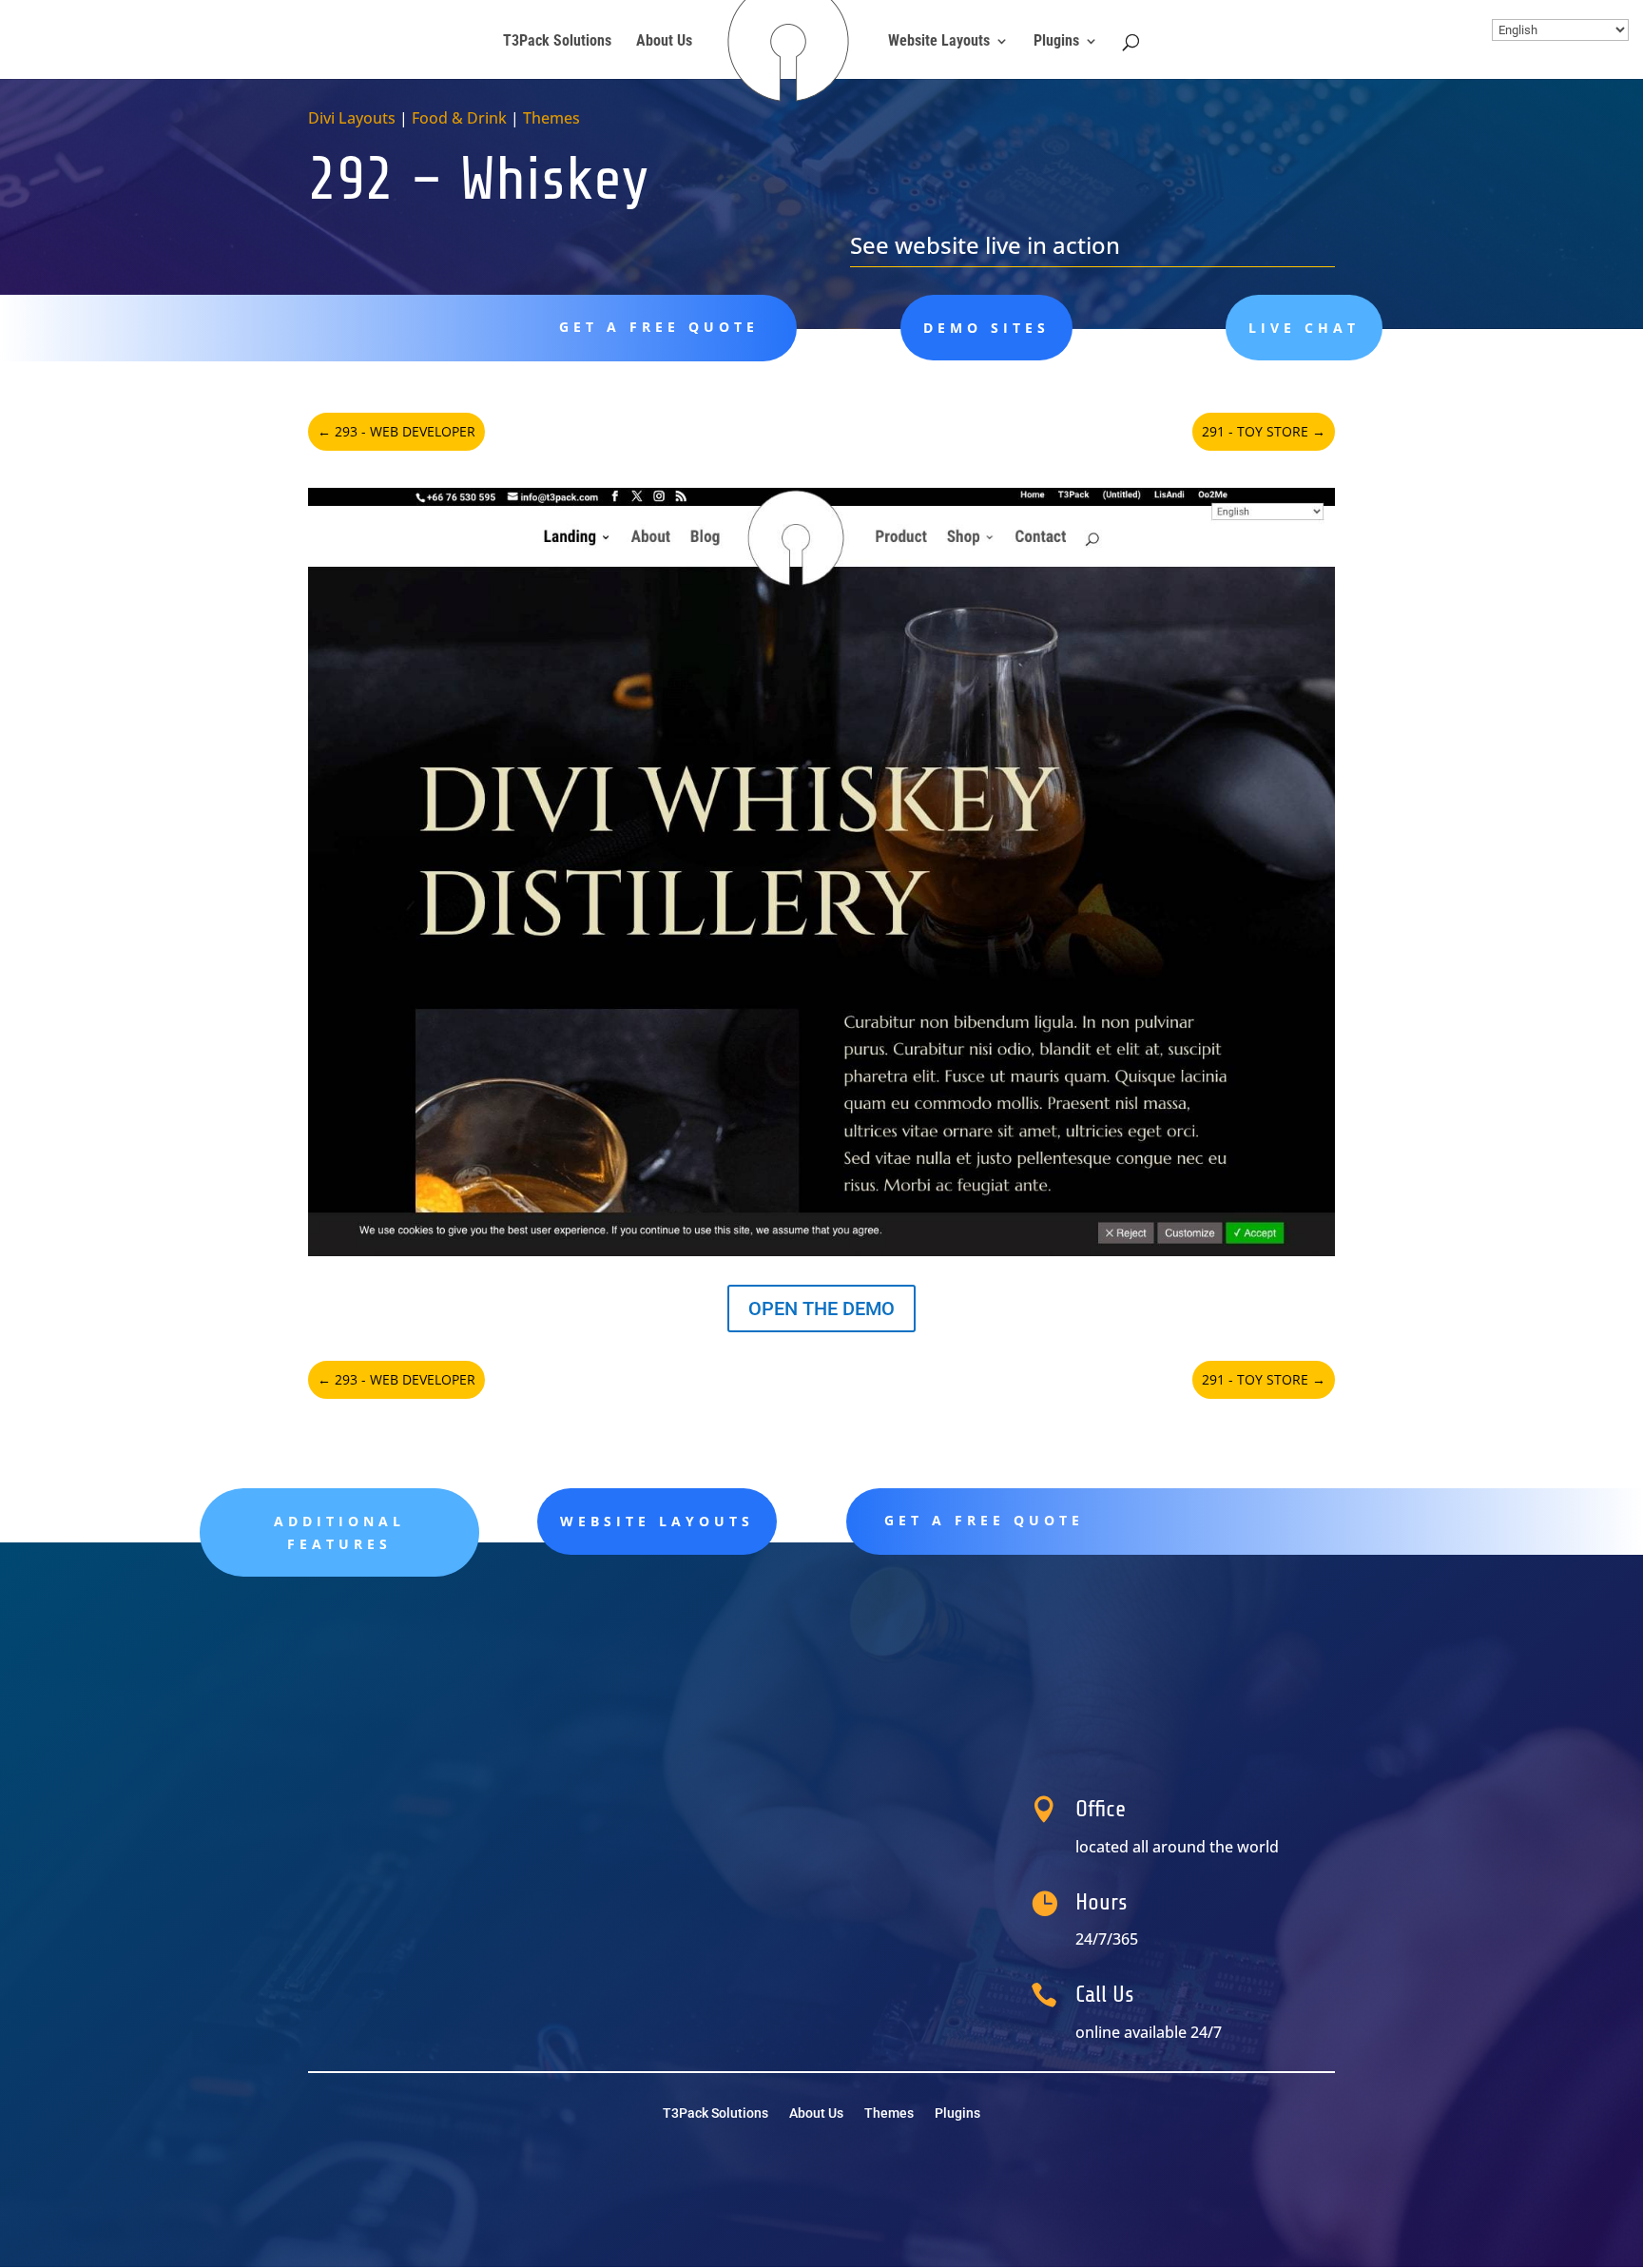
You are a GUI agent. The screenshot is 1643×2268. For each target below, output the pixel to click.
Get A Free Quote (659, 327)
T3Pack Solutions (557, 42)
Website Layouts (939, 42)
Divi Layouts (352, 118)
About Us (664, 42)
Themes (551, 118)
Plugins (1056, 42)
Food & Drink (459, 118)
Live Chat (1304, 328)
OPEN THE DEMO (821, 1308)
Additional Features (339, 1532)
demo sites (986, 328)
